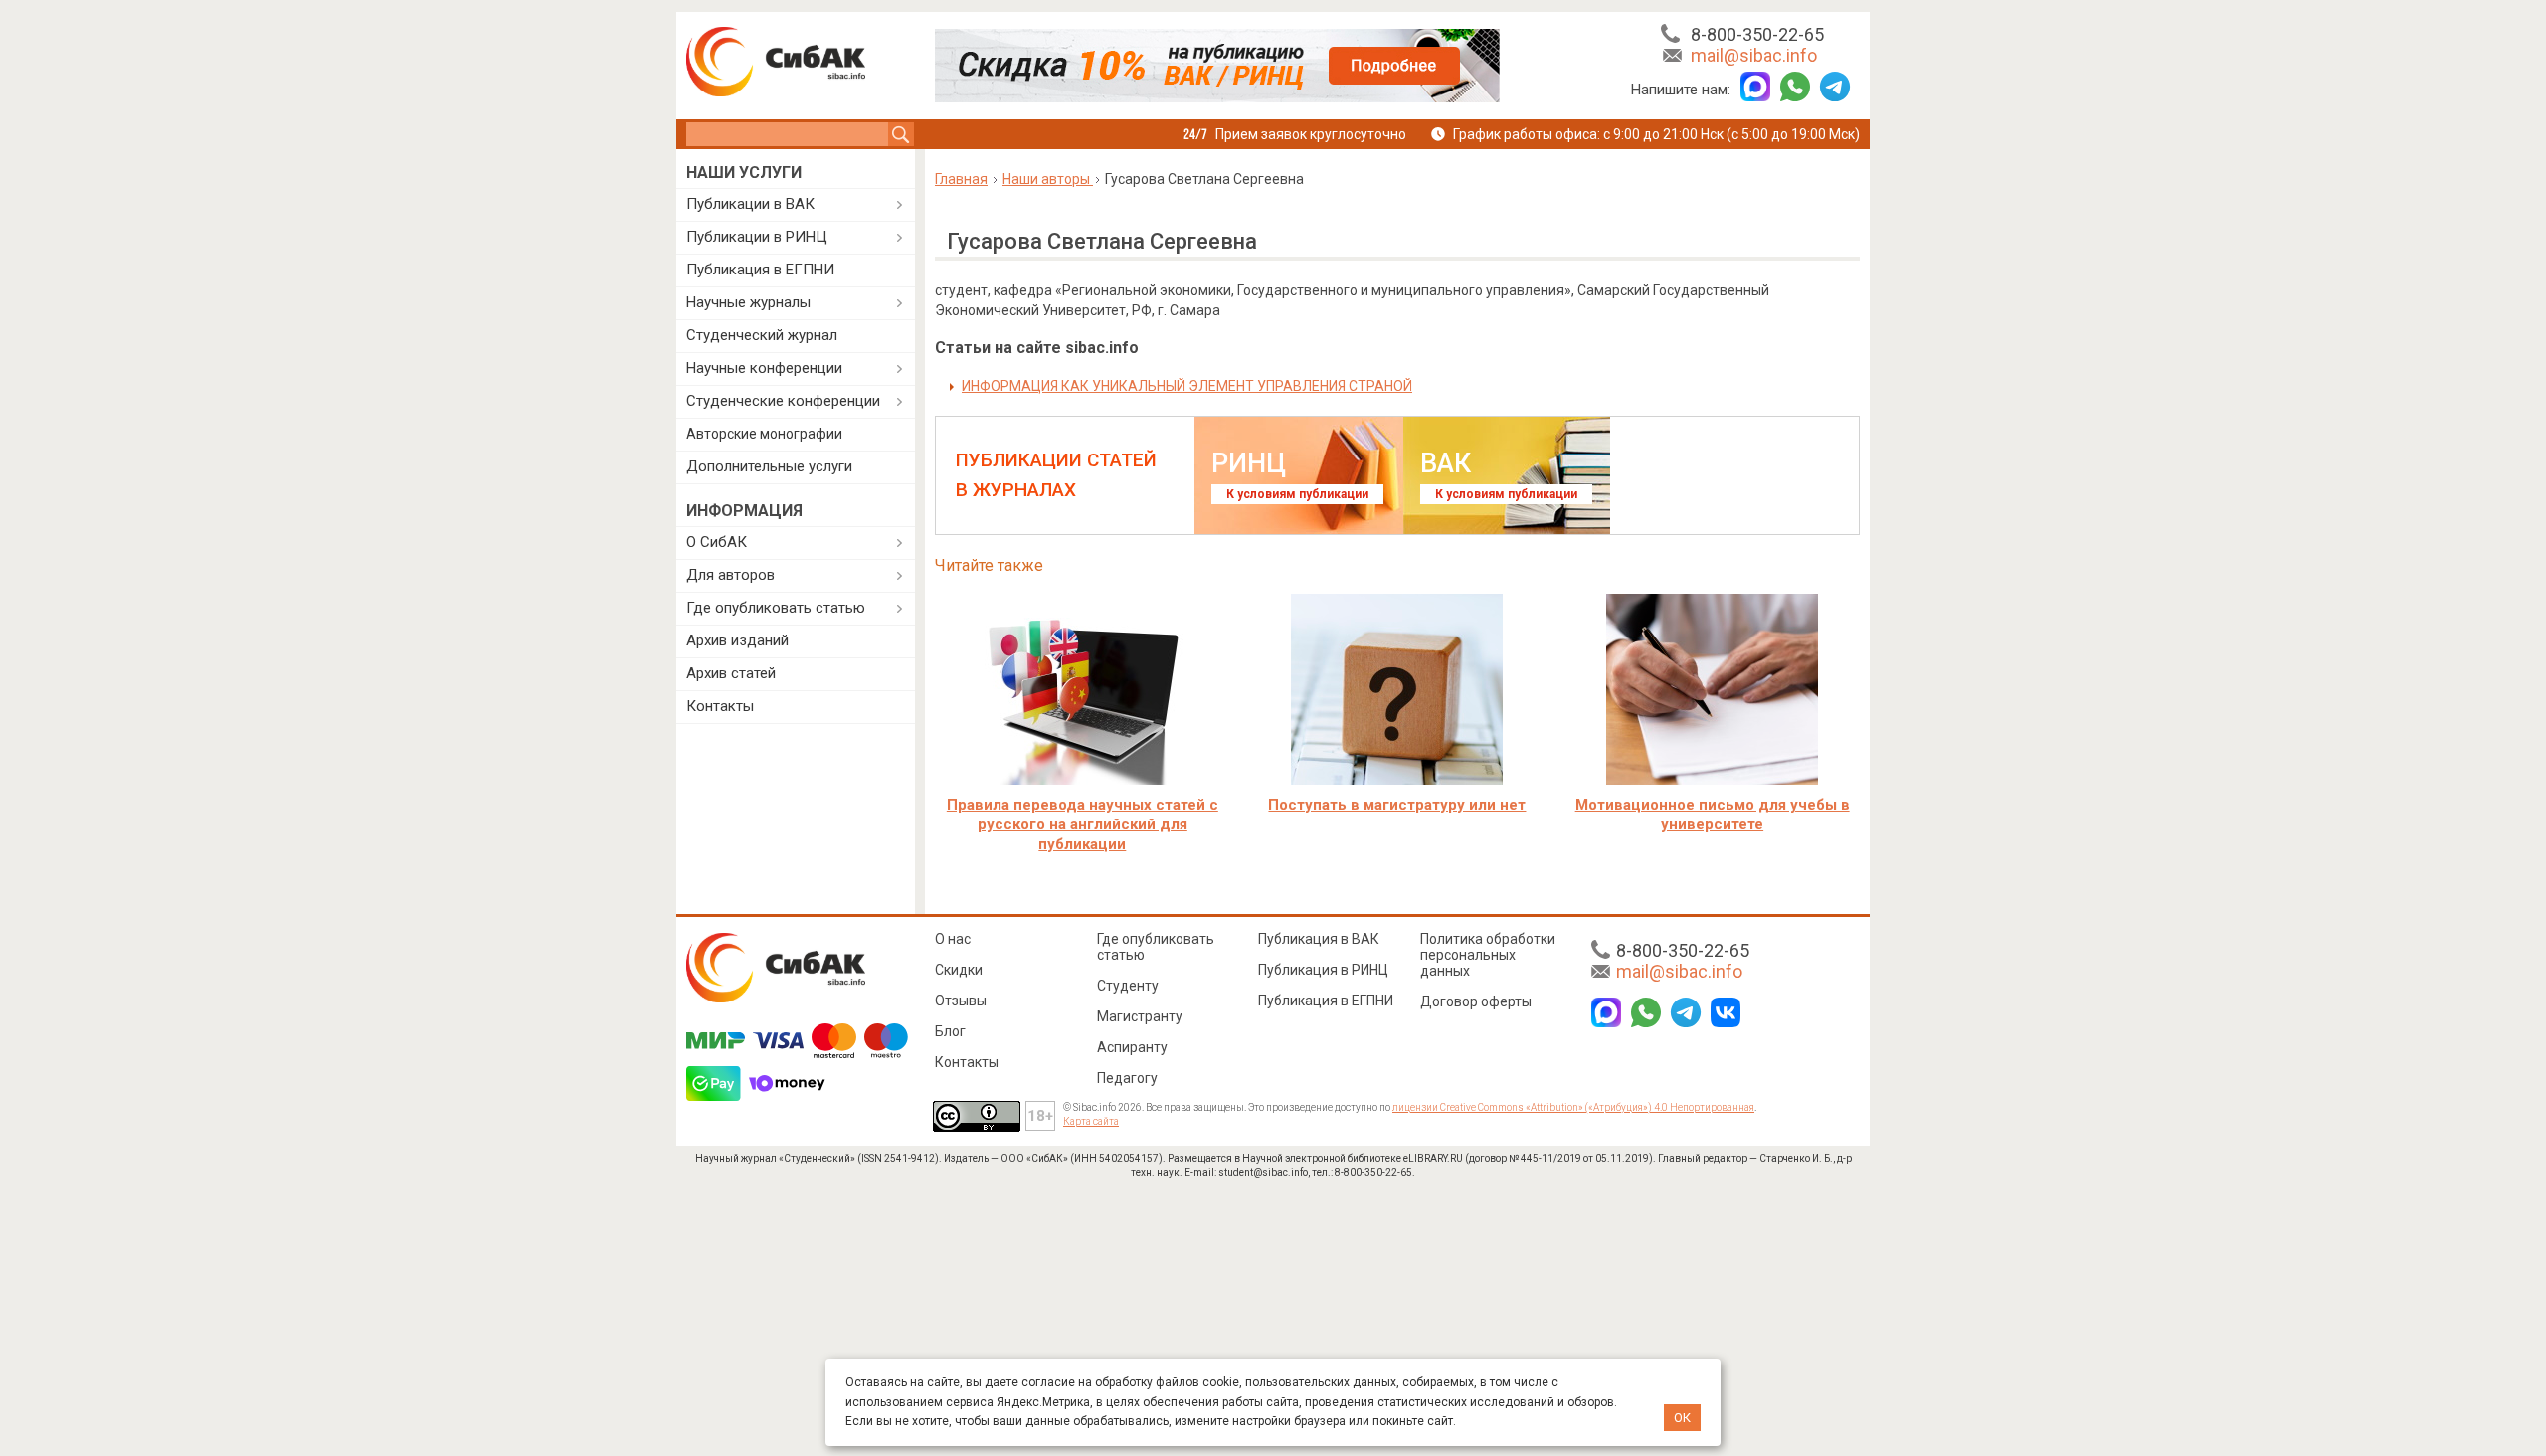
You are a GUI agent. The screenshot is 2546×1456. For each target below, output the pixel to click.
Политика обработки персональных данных (1488, 955)
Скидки (959, 970)
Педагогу (1127, 1078)
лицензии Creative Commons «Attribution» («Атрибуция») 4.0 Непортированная (1573, 1107)
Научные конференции (764, 368)
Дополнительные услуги (769, 466)
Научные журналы (748, 302)
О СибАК (717, 542)
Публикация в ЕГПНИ (760, 270)
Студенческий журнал (762, 335)
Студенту (1128, 986)
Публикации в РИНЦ (757, 237)
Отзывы (961, 1001)
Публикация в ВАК (1319, 939)
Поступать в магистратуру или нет (1397, 805)
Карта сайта (1091, 1121)
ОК (1682, 1418)
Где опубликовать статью (776, 608)
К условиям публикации (1297, 494)
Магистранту (1140, 1016)
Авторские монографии (764, 434)
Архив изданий (737, 640)
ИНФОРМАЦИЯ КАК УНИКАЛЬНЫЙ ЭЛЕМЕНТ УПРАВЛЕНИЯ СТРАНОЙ (1187, 386)
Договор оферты (1476, 1001)
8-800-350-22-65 (1757, 34)
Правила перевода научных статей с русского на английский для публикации (1083, 824)
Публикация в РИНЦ (1323, 970)
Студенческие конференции (783, 401)
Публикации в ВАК (750, 204)
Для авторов (730, 575)
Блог (950, 1031)
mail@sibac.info (1754, 55)
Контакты (720, 706)
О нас (953, 939)
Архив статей (731, 673)
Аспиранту (1132, 1047)
